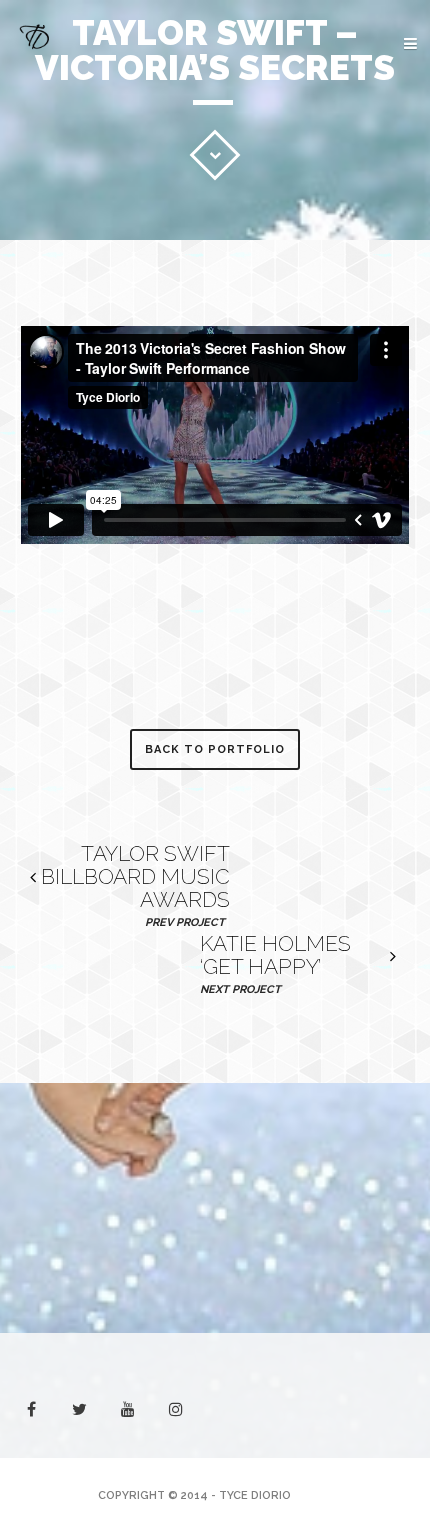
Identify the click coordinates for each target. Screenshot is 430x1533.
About (367, 100)
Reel (375, 131)
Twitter (290, 264)
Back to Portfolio (215, 749)
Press (370, 193)
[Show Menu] (377, 45)
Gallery (361, 162)
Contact (357, 224)
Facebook (360, 264)
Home (372, 69)
